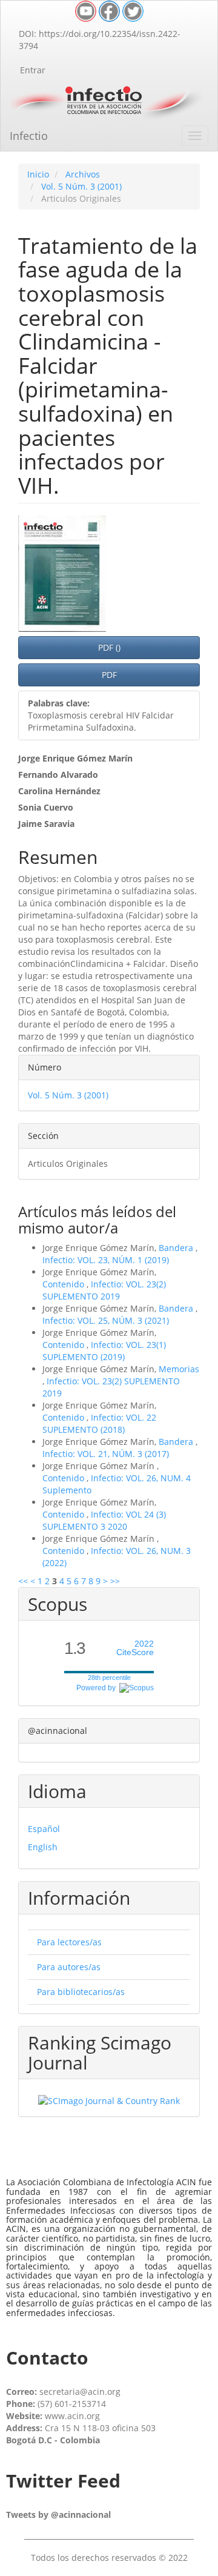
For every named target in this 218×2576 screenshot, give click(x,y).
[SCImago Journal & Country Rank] (109, 2100)
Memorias (179, 1369)
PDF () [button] (109, 647)
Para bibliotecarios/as (81, 1992)
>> (115, 1581)
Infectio (29, 136)
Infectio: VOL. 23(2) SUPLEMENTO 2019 (104, 1290)
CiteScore (135, 1648)
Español (44, 1829)
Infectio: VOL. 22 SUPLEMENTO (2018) (99, 1423)
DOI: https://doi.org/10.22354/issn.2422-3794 (100, 40)
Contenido (64, 1284)
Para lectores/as (69, 1942)
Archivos (83, 174)
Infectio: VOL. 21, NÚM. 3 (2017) (106, 1454)
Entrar (33, 70)
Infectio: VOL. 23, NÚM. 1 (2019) (106, 1260)
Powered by (98, 1688)
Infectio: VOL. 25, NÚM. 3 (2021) (106, 1320)
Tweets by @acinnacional (58, 2515)
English (43, 1847)
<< (23, 1581)
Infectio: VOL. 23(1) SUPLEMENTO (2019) (104, 1351)
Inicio (38, 174)
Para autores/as (69, 1967)
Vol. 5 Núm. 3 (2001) (81, 186)
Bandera (177, 1248)
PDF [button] (109, 675)
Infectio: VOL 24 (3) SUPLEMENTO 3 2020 (104, 1520)
